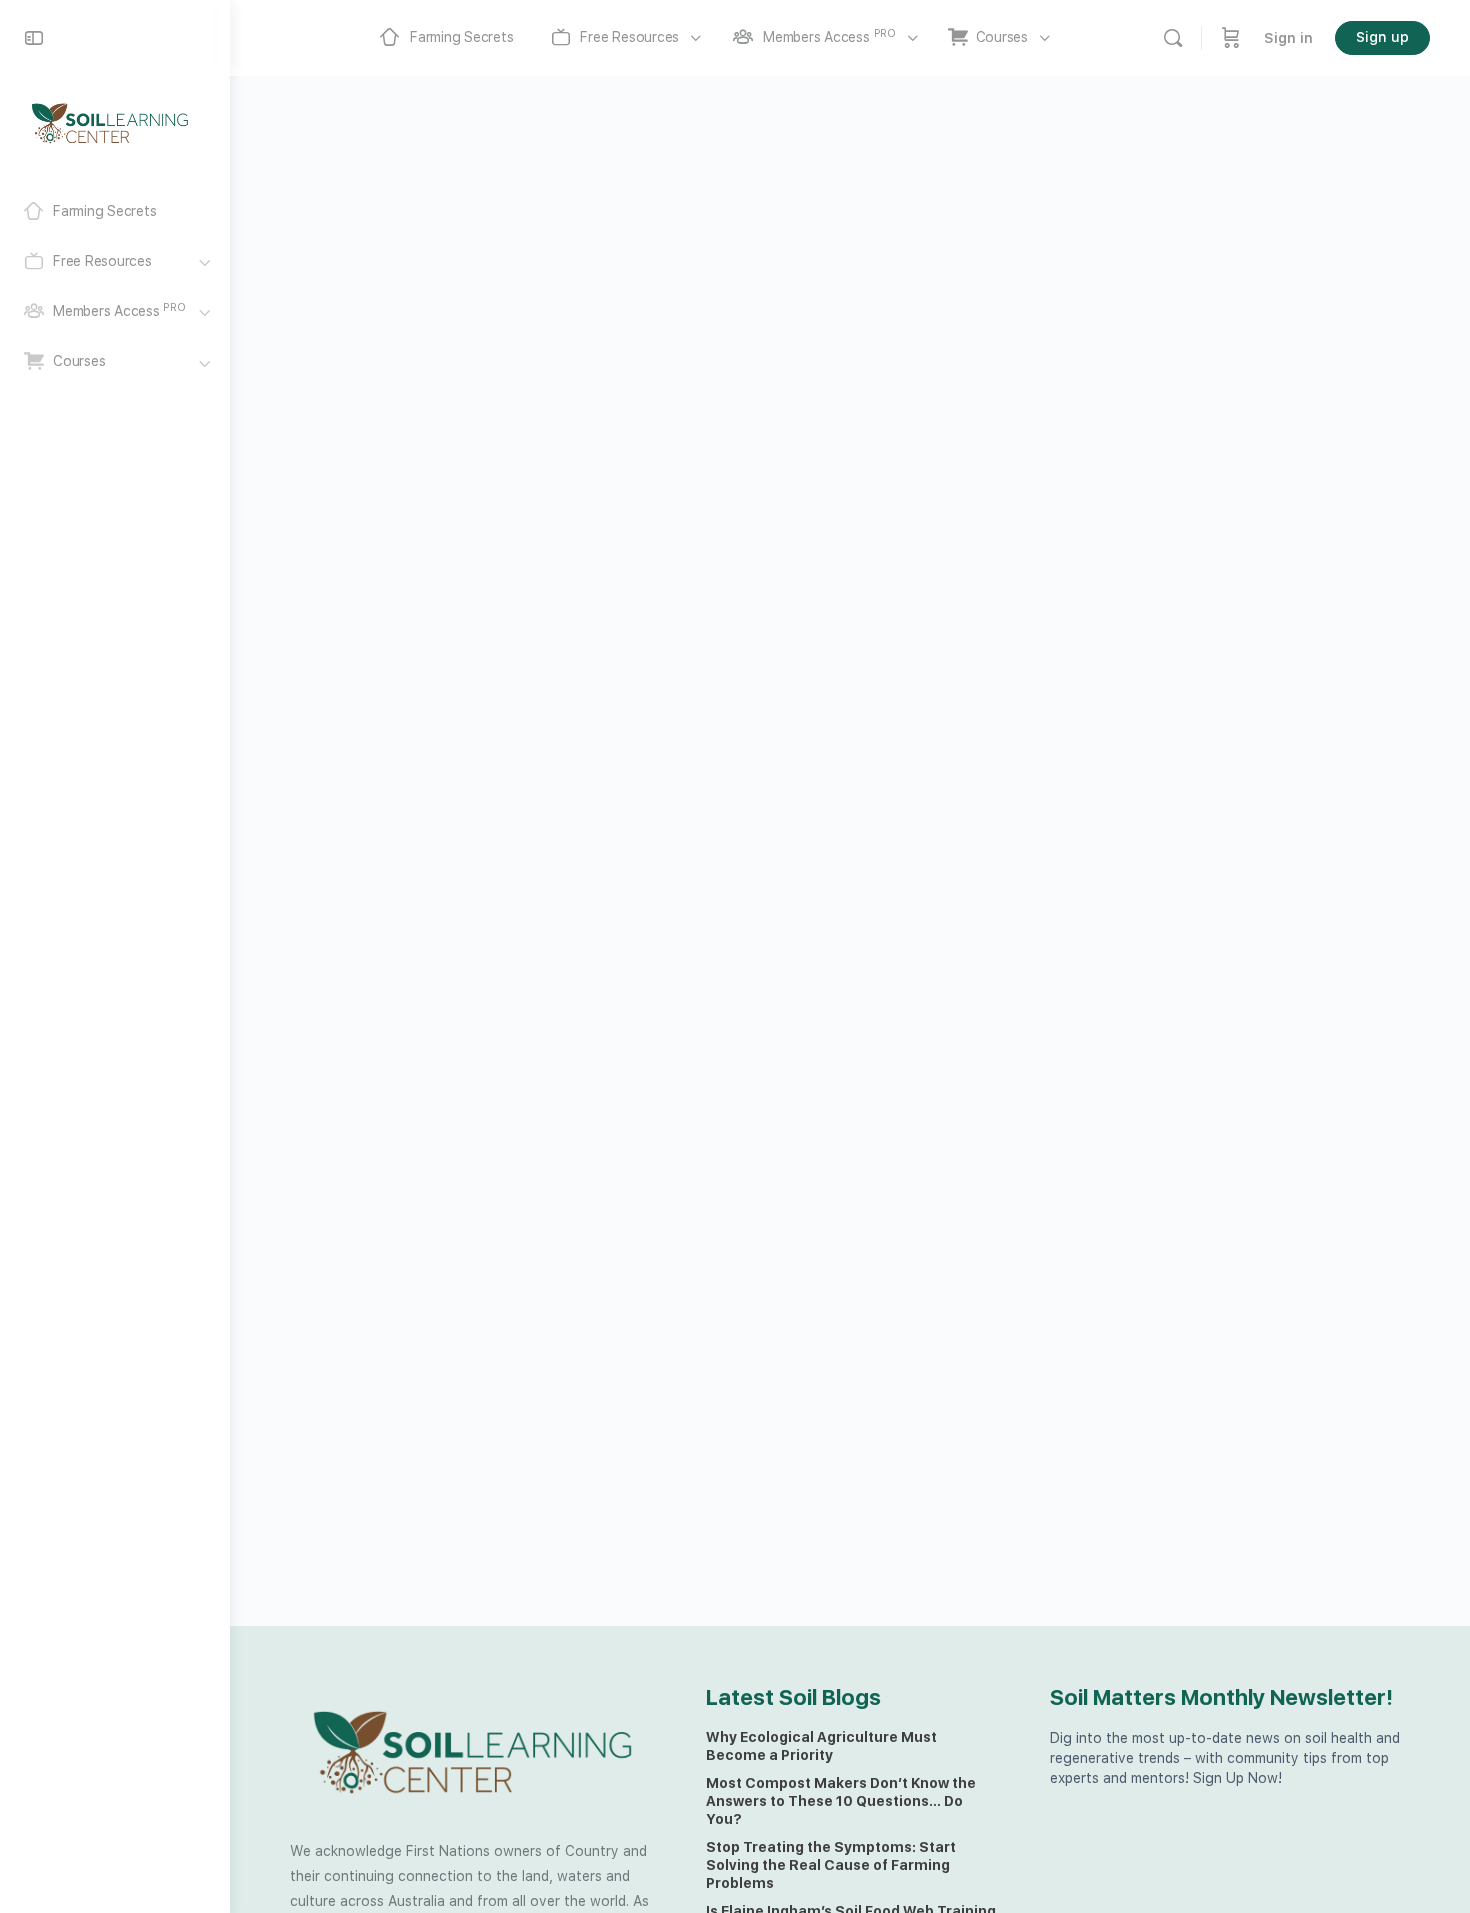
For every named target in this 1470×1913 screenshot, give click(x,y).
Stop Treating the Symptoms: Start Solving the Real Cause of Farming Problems (831, 1865)
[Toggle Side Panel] (34, 38)
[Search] (1173, 38)
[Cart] (1231, 38)
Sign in (1288, 38)
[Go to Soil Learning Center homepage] (110, 122)
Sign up (1382, 37)
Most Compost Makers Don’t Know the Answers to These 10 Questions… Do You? (841, 1801)
